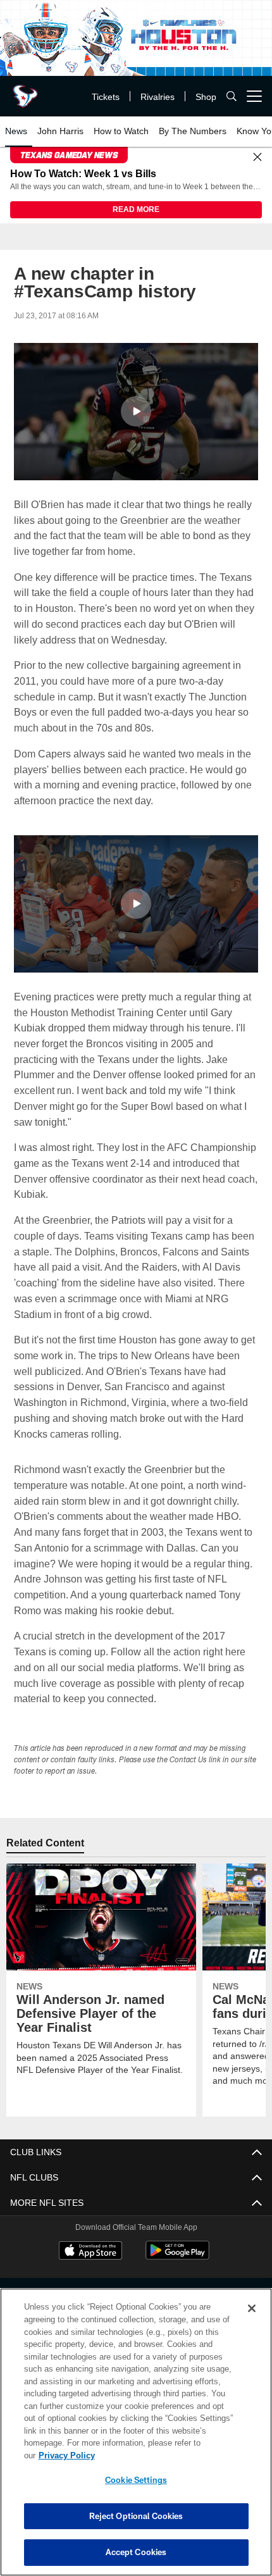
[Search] (232, 96)
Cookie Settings (136, 2480)
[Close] (257, 158)
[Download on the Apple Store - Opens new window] (90, 2253)
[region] (136, 2438)
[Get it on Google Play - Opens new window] (177, 2257)
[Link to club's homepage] (25, 91)
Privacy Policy (164, 2455)
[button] (136, 412)
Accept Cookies (136, 2552)
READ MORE (136, 210)
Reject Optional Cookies (136, 2516)
